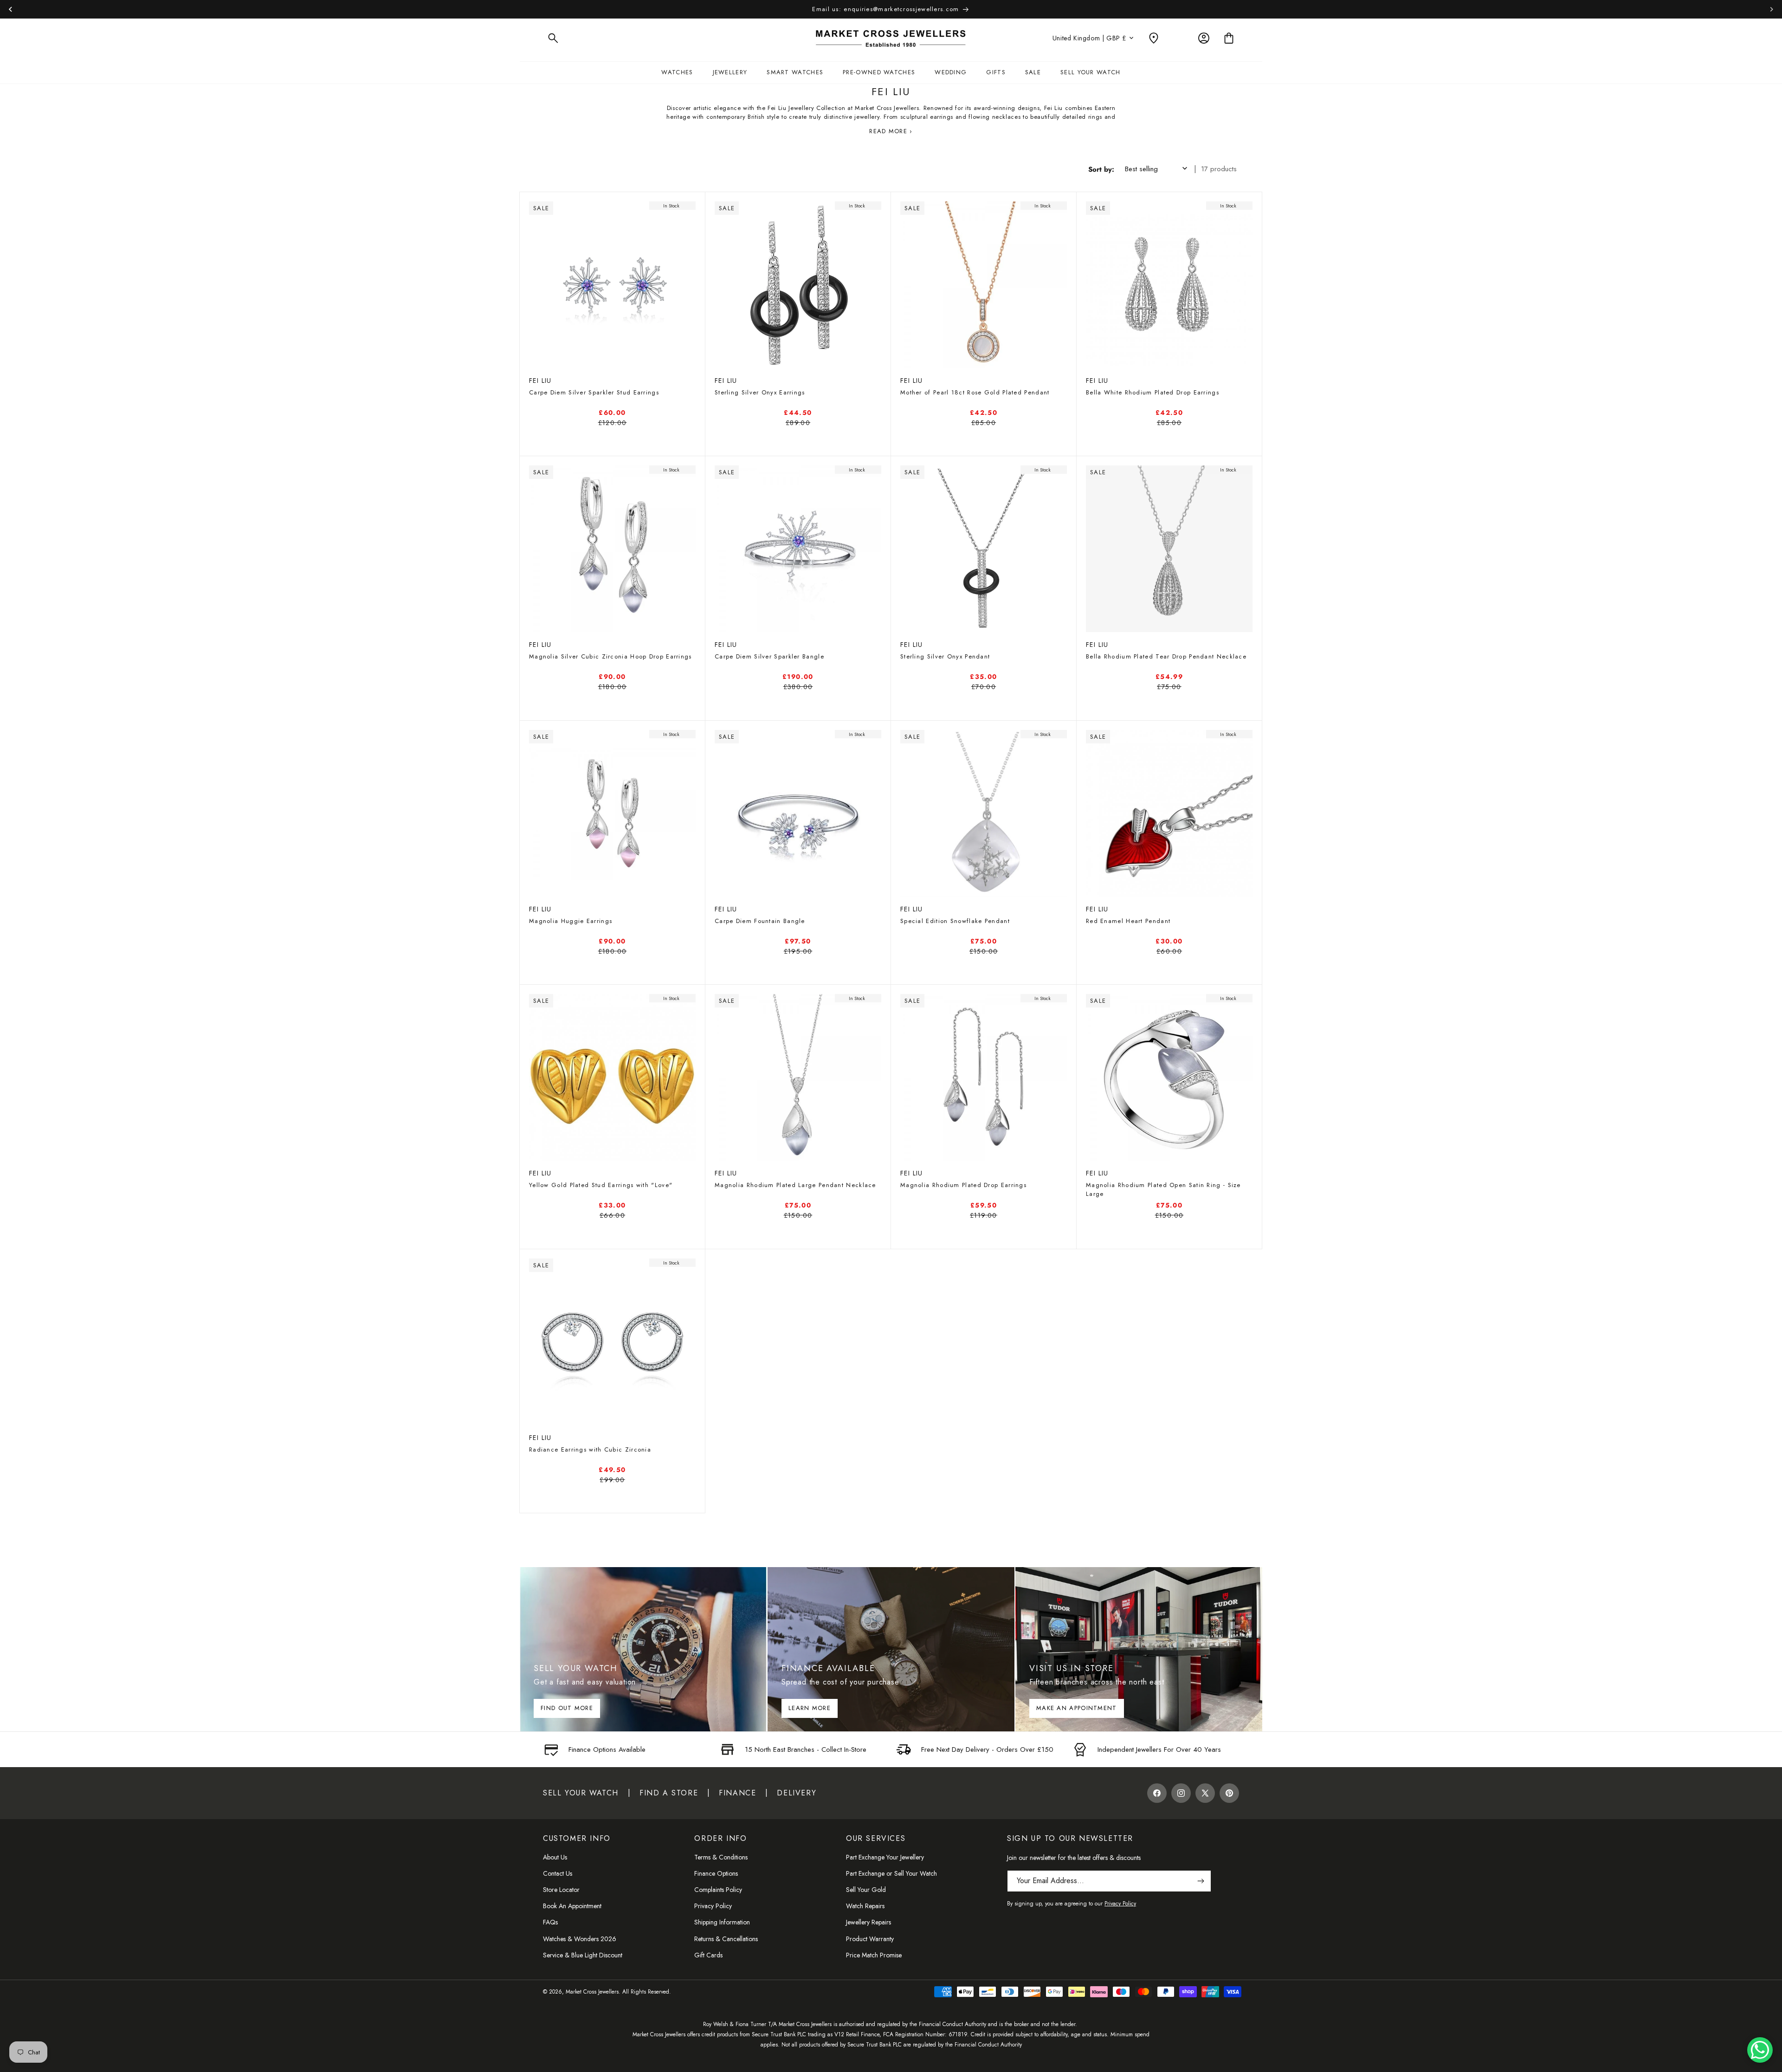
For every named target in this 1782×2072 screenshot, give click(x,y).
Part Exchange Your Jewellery (885, 1857)
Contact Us (558, 1873)
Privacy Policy (713, 1906)
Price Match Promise (874, 1955)
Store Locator (561, 1890)
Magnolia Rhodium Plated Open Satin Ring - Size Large (1163, 1189)
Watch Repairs (865, 1906)
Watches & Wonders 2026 (580, 1939)
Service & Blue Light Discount (583, 1955)
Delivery (797, 1793)
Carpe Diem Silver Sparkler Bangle (769, 656)
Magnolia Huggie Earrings (571, 921)
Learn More (810, 1708)
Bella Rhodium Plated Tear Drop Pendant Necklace (1166, 656)
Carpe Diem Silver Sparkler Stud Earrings (594, 392)
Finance (737, 1793)
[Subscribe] (1201, 1881)
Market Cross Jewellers (592, 1992)
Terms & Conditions (721, 1857)
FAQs (550, 1922)
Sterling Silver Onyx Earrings (760, 392)
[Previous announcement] (10, 9)
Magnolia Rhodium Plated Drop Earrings (963, 1185)
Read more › (891, 131)
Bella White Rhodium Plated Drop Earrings (1152, 392)
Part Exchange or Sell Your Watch (891, 1873)
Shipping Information (722, 1922)
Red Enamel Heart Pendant (1128, 921)
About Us (555, 1857)
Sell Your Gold (866, 1890)
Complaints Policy (718, 1890)
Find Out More (567, 1708)
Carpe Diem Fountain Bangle (760, 921)
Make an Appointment (1077, 1708)
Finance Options (716, 1873)
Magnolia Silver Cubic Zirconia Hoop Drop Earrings (610, 656)
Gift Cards (708, 1955)
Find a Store (669, 1793)
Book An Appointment (572, 1906)
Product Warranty (870, 1939)
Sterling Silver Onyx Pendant (945, 656)
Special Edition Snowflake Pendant (955, 921)
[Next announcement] (1772, 9)
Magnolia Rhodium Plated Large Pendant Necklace (795, 1185)
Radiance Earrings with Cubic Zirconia (590, 1449)
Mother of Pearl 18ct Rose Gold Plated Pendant (975, 392)
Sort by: (1101, 169)
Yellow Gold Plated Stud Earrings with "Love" (601, 1185)
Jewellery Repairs (868, 1922)
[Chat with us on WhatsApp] (1760, 2050)
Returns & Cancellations (726, 1939)
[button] (553, 38)
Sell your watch (581, 1793)
